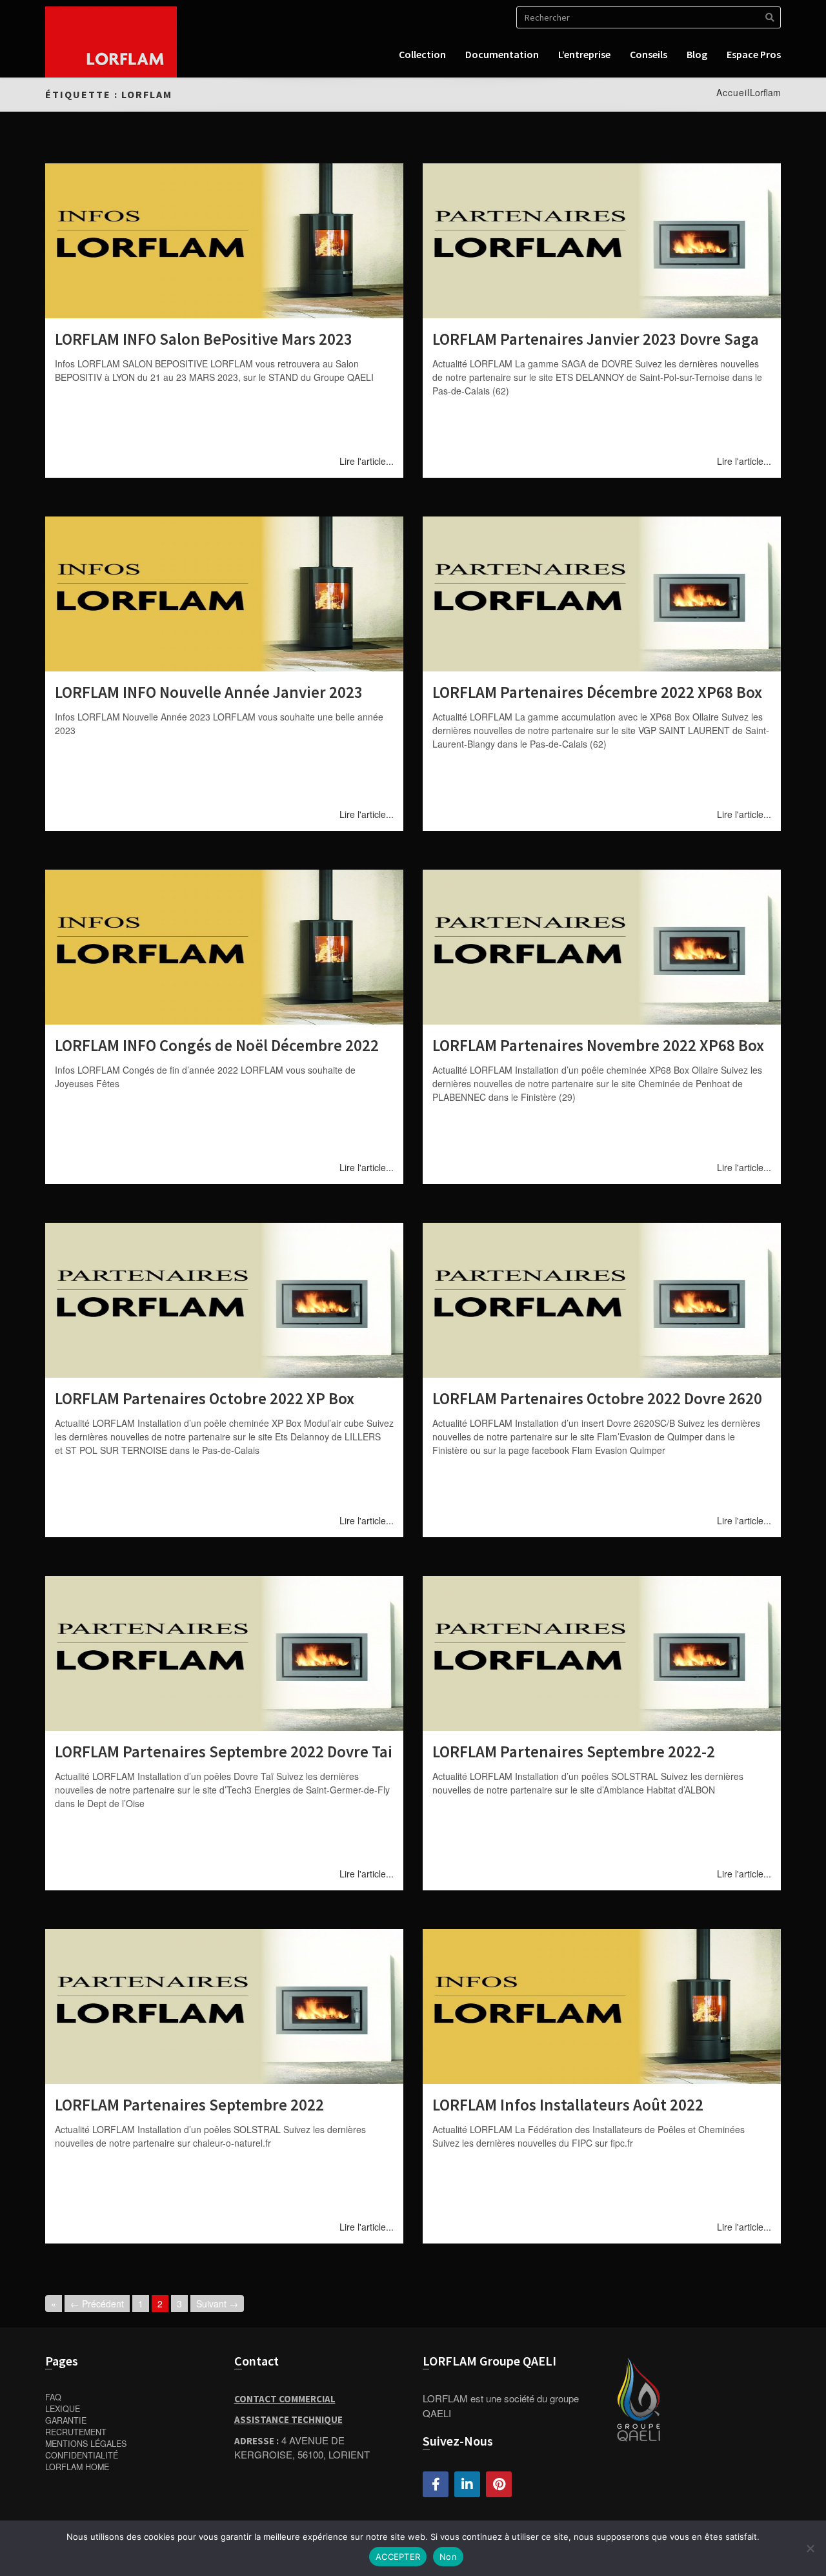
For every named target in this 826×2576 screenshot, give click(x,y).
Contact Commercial (285, 2399)
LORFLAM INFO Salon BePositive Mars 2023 (204, 339)
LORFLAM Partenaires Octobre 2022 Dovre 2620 (597, 1398)
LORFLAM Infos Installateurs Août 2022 (568, 2105)
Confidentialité (82, 2455)
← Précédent (97, 2304)
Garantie (66, 2420)
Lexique (63, 2409)
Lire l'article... (367, 461)
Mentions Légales (86, 2444)
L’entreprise (584, 54)
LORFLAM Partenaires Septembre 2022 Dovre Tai (224, 1752)
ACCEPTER (398, 2557)
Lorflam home (77, 2467)
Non (448, 2557)
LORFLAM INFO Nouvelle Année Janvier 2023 (209, 692)
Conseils (649, 54)
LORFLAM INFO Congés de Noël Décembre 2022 (217, 1045)
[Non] (810, 2548)
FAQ (53, 2397)
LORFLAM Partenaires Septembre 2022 (189, 2105)
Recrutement (76, 2432)
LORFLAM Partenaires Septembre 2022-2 (574, 1752)
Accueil (733, 92)
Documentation (502, 54)
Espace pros (754, 54)
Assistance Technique (288, 2419)
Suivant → (217, 2304)
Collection (422, 54)
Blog (697, 54)
